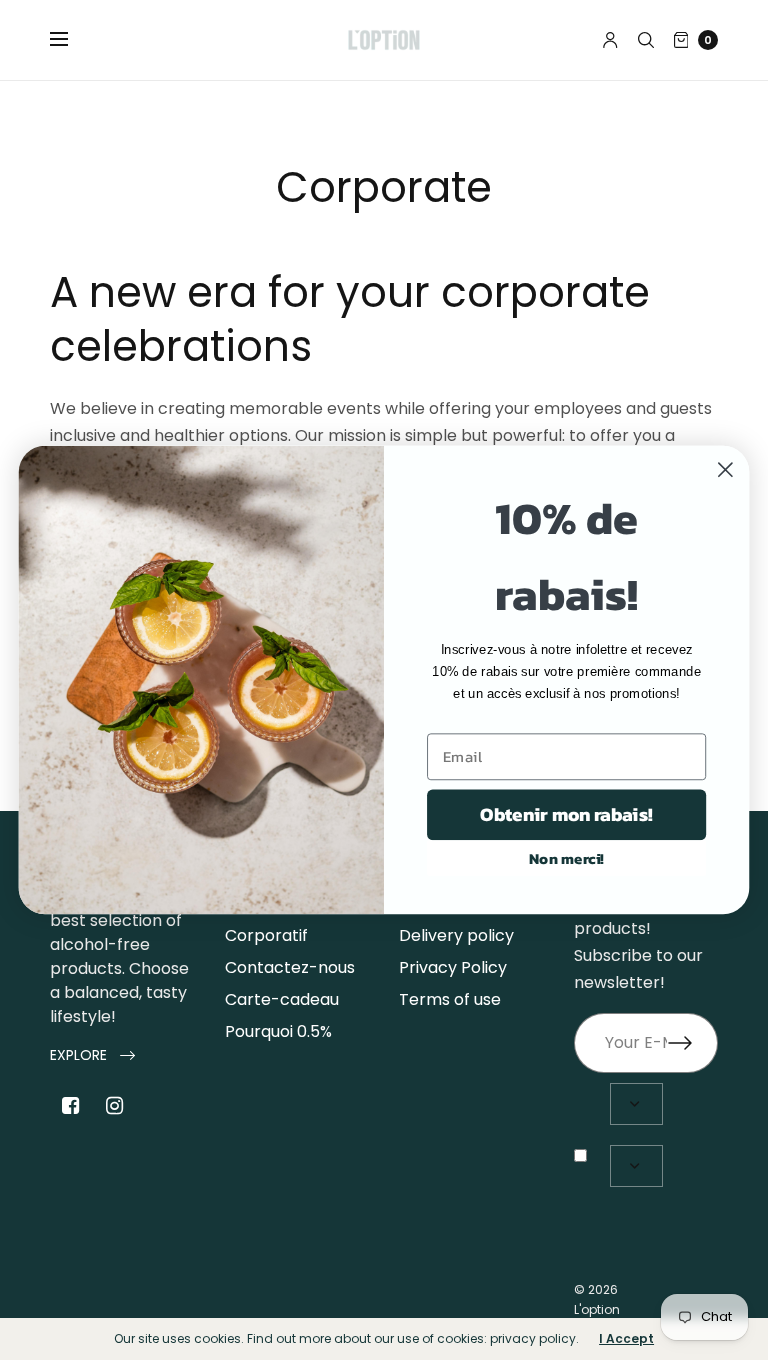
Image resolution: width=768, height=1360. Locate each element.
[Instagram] (114, 1106)
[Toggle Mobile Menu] (72, 40)
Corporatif (266, 935)
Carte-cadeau (282, 999)
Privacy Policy (453, 967)
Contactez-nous (290, 967)
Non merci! (566, 858)
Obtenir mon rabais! (566, 815)
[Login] (610, 40)
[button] (92, 1055)
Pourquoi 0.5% (278, 1031)
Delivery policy (456, 935)
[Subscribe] (693, 1043)
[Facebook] (70, 1106)
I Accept (626, 1339)
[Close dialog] (725, 469)
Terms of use (450, 999)
